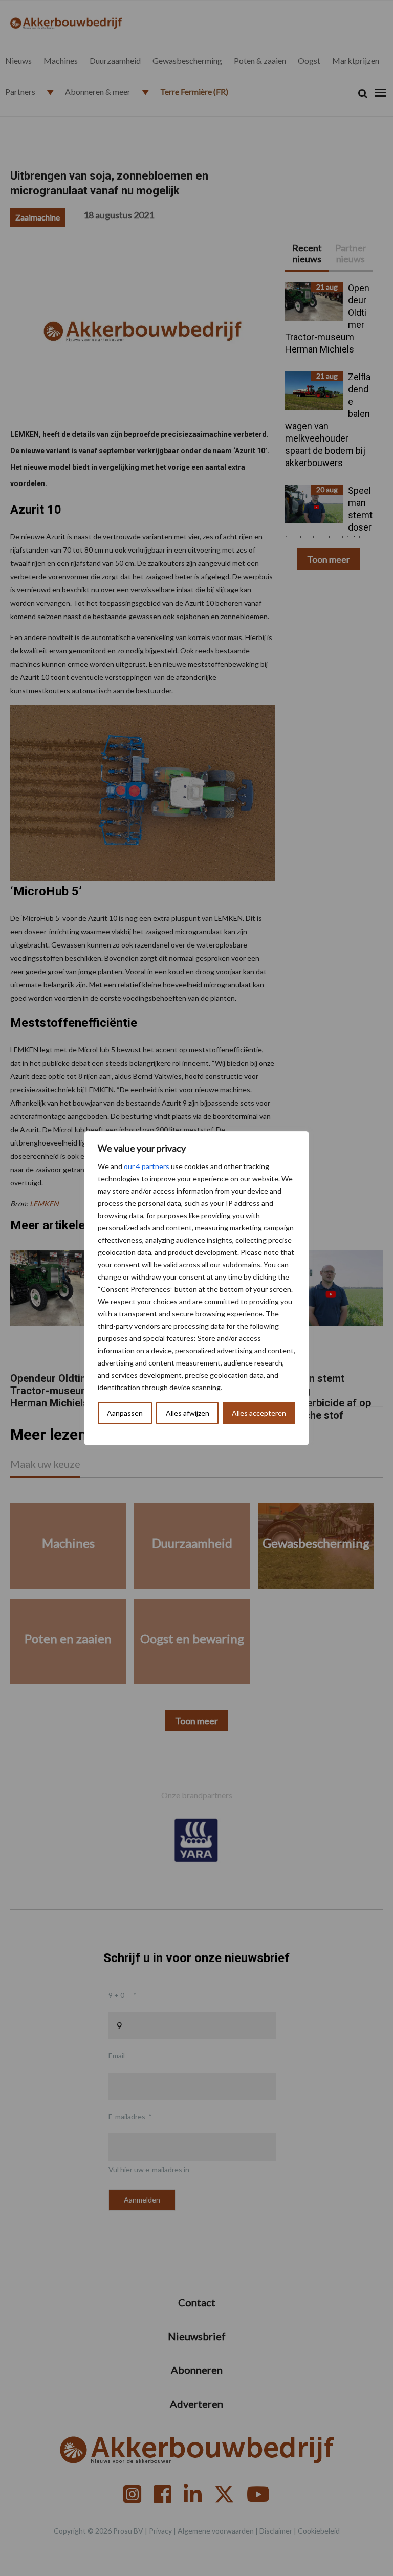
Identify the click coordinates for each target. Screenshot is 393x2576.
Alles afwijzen (188, 1413)
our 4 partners (147, 1166)
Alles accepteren (259, 1413)
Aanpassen (125, 1413)
